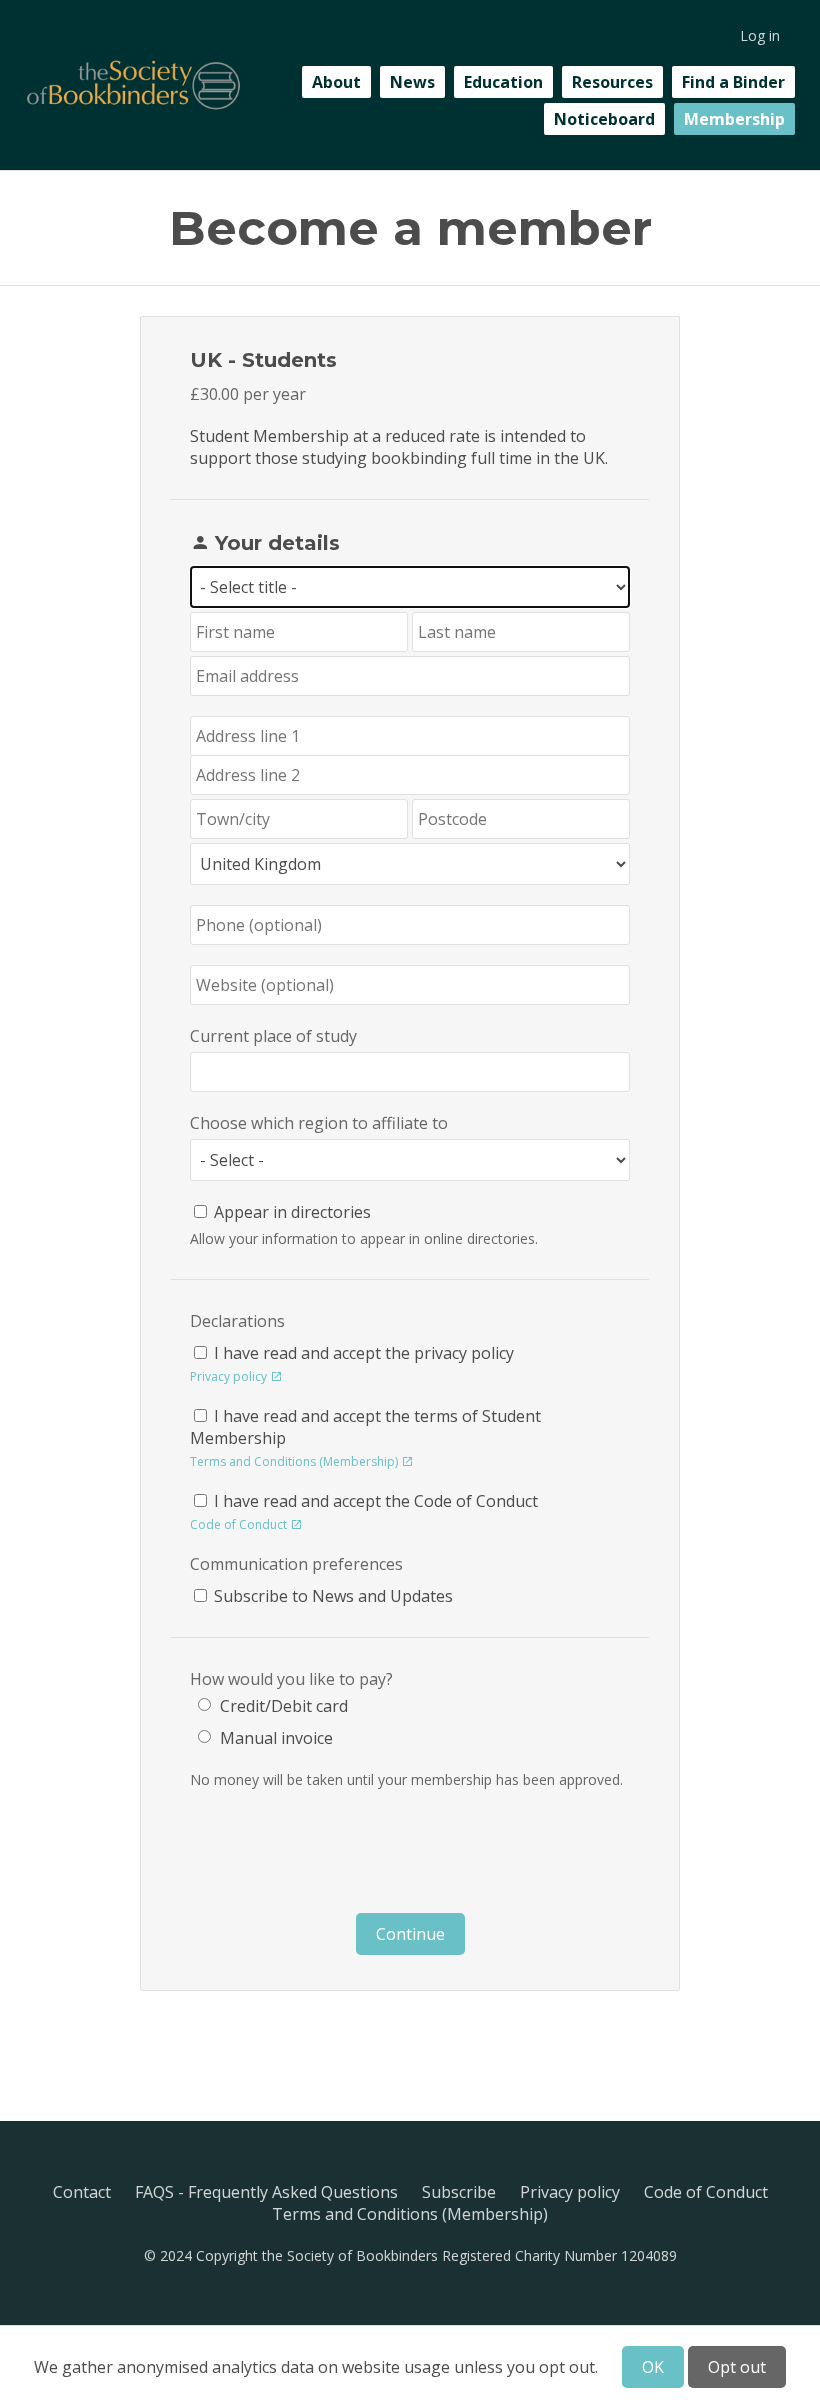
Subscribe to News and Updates (333, 1596)
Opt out (737, 2367)
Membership (734, 119)
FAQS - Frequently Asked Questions (266, 2192)
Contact (82, 2192)
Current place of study (273, 1036)
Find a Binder (733, 82)
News (412, 82)
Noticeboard (604, 119)
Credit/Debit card (284, 1706)
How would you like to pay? (291, 1679)
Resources (612, 82)
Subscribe (459, 2192)
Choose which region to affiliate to (319, 1123)
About (336, 82)
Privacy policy (228, 1376)
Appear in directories (292, 1212)
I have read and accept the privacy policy (364, 1353)
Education (503, 82)
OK (653, 2367)
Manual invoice (276, 1738)
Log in (760, 35)
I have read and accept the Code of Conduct (376, 1501)
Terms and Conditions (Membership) (294, 1461)
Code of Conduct (238, 1524)
